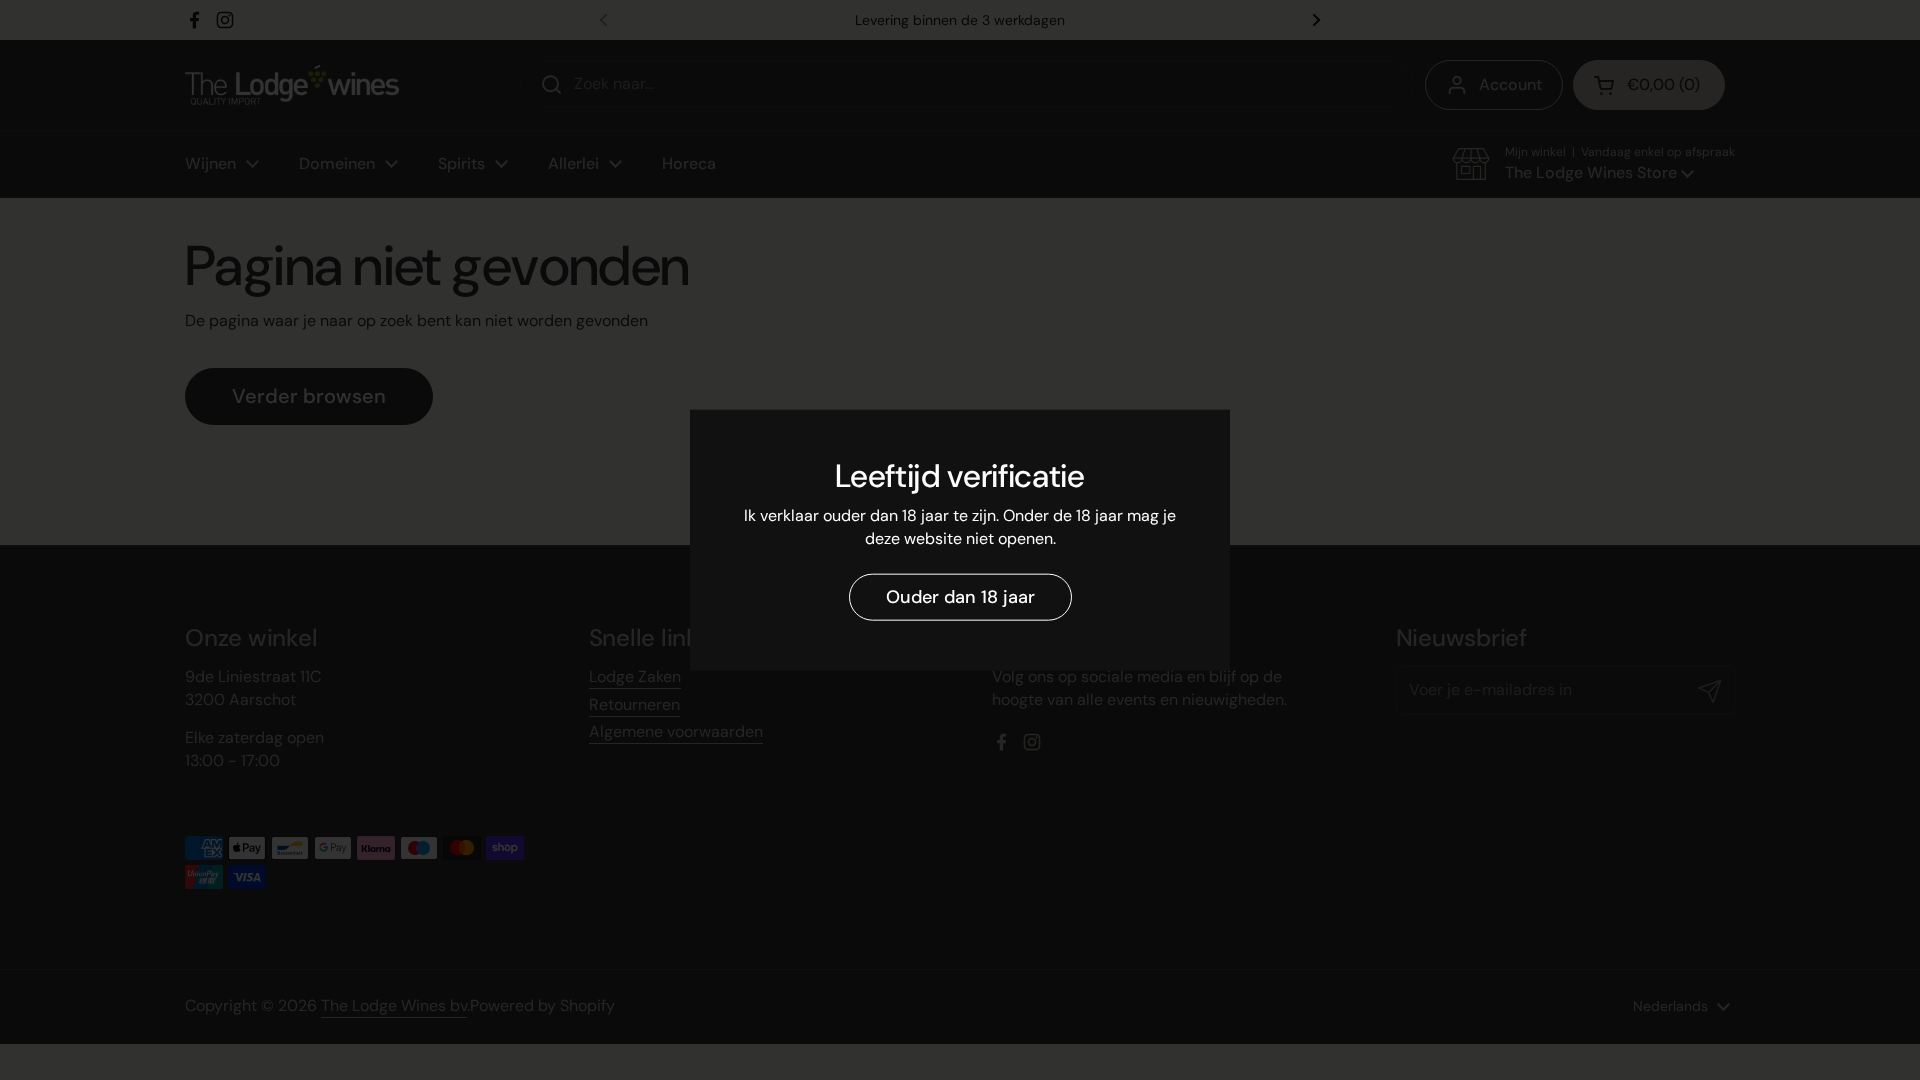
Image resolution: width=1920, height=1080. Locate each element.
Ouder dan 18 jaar (960, 597)
